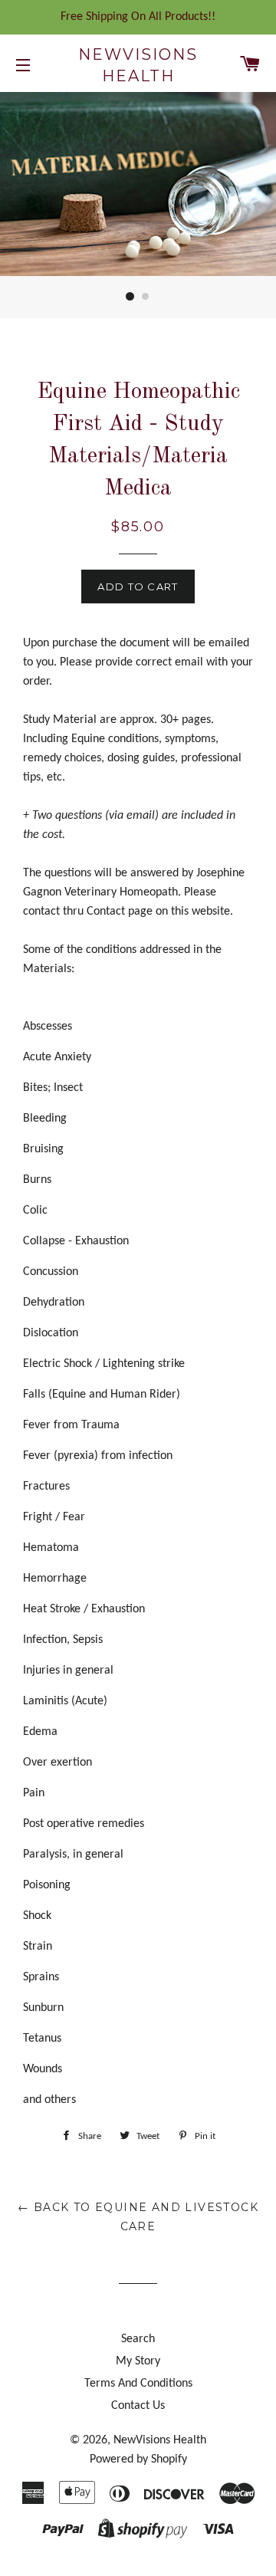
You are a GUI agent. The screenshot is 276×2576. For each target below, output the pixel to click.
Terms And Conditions (138, 2384)
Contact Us (138, 2406)
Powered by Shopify (138, 2459)
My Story (138, 2361)
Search (138, 2339)
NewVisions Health (138, 65)
